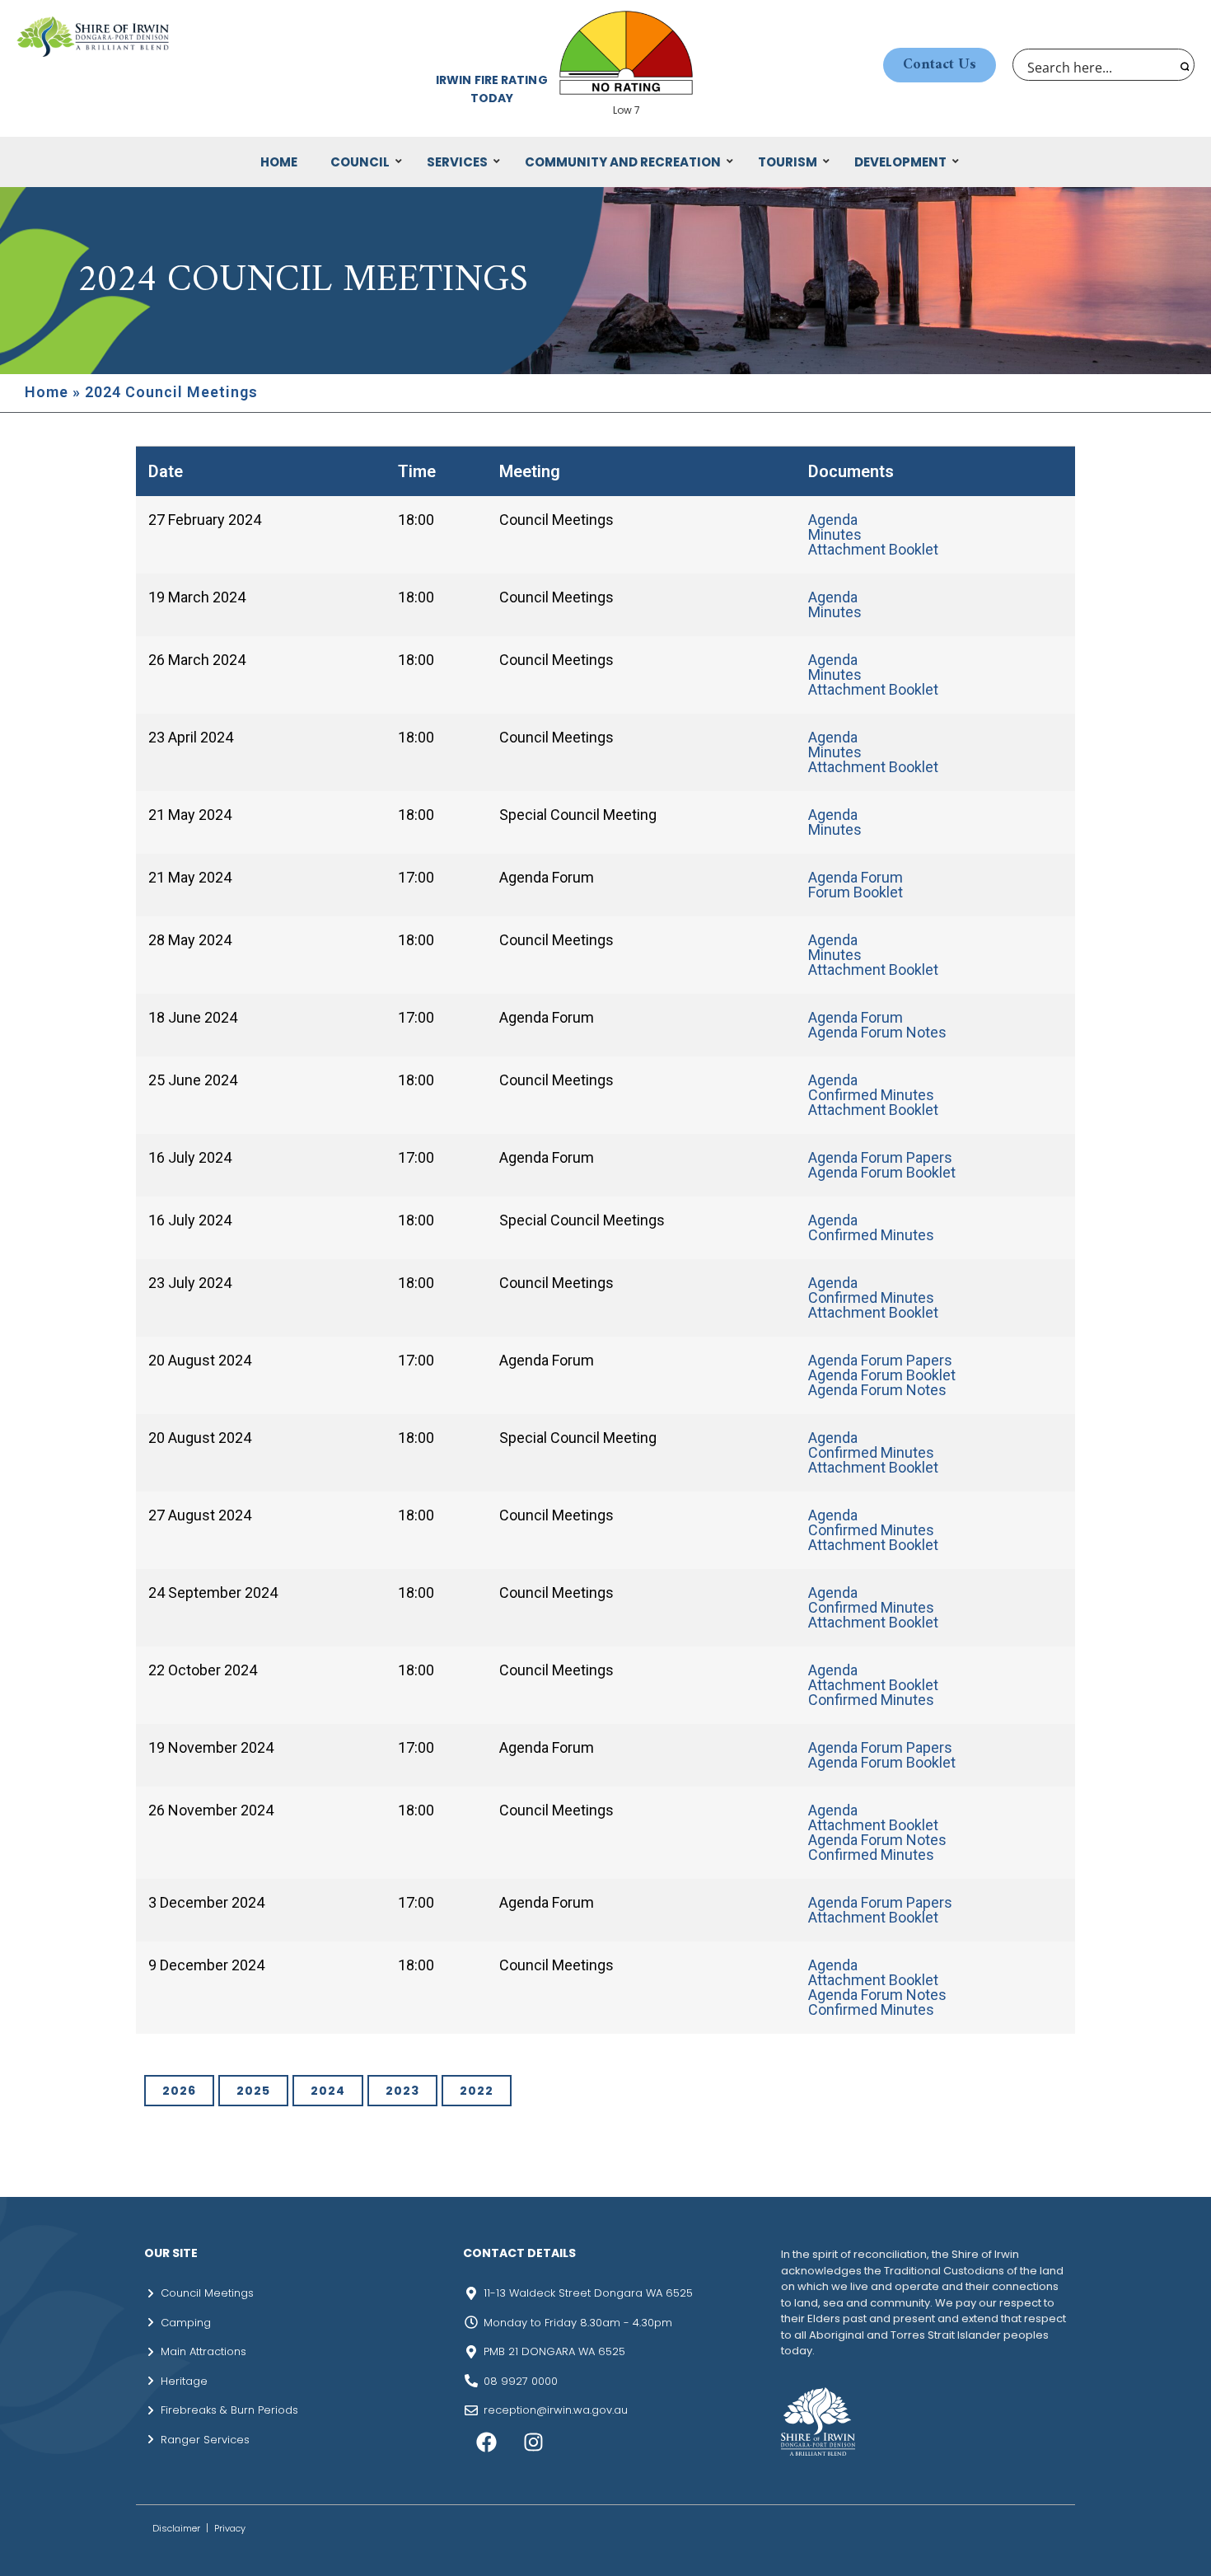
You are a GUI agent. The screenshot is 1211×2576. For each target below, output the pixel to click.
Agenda (833, 520)
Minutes (835, 534)
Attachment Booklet (873, 549)
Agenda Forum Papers (880, 1157)
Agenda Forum (856, 877)
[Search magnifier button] (1183, 65)
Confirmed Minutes (871, 1095)
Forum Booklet (856, 892)
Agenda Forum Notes (877, 1032)
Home (47, 392)
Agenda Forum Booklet (882, 1172)
